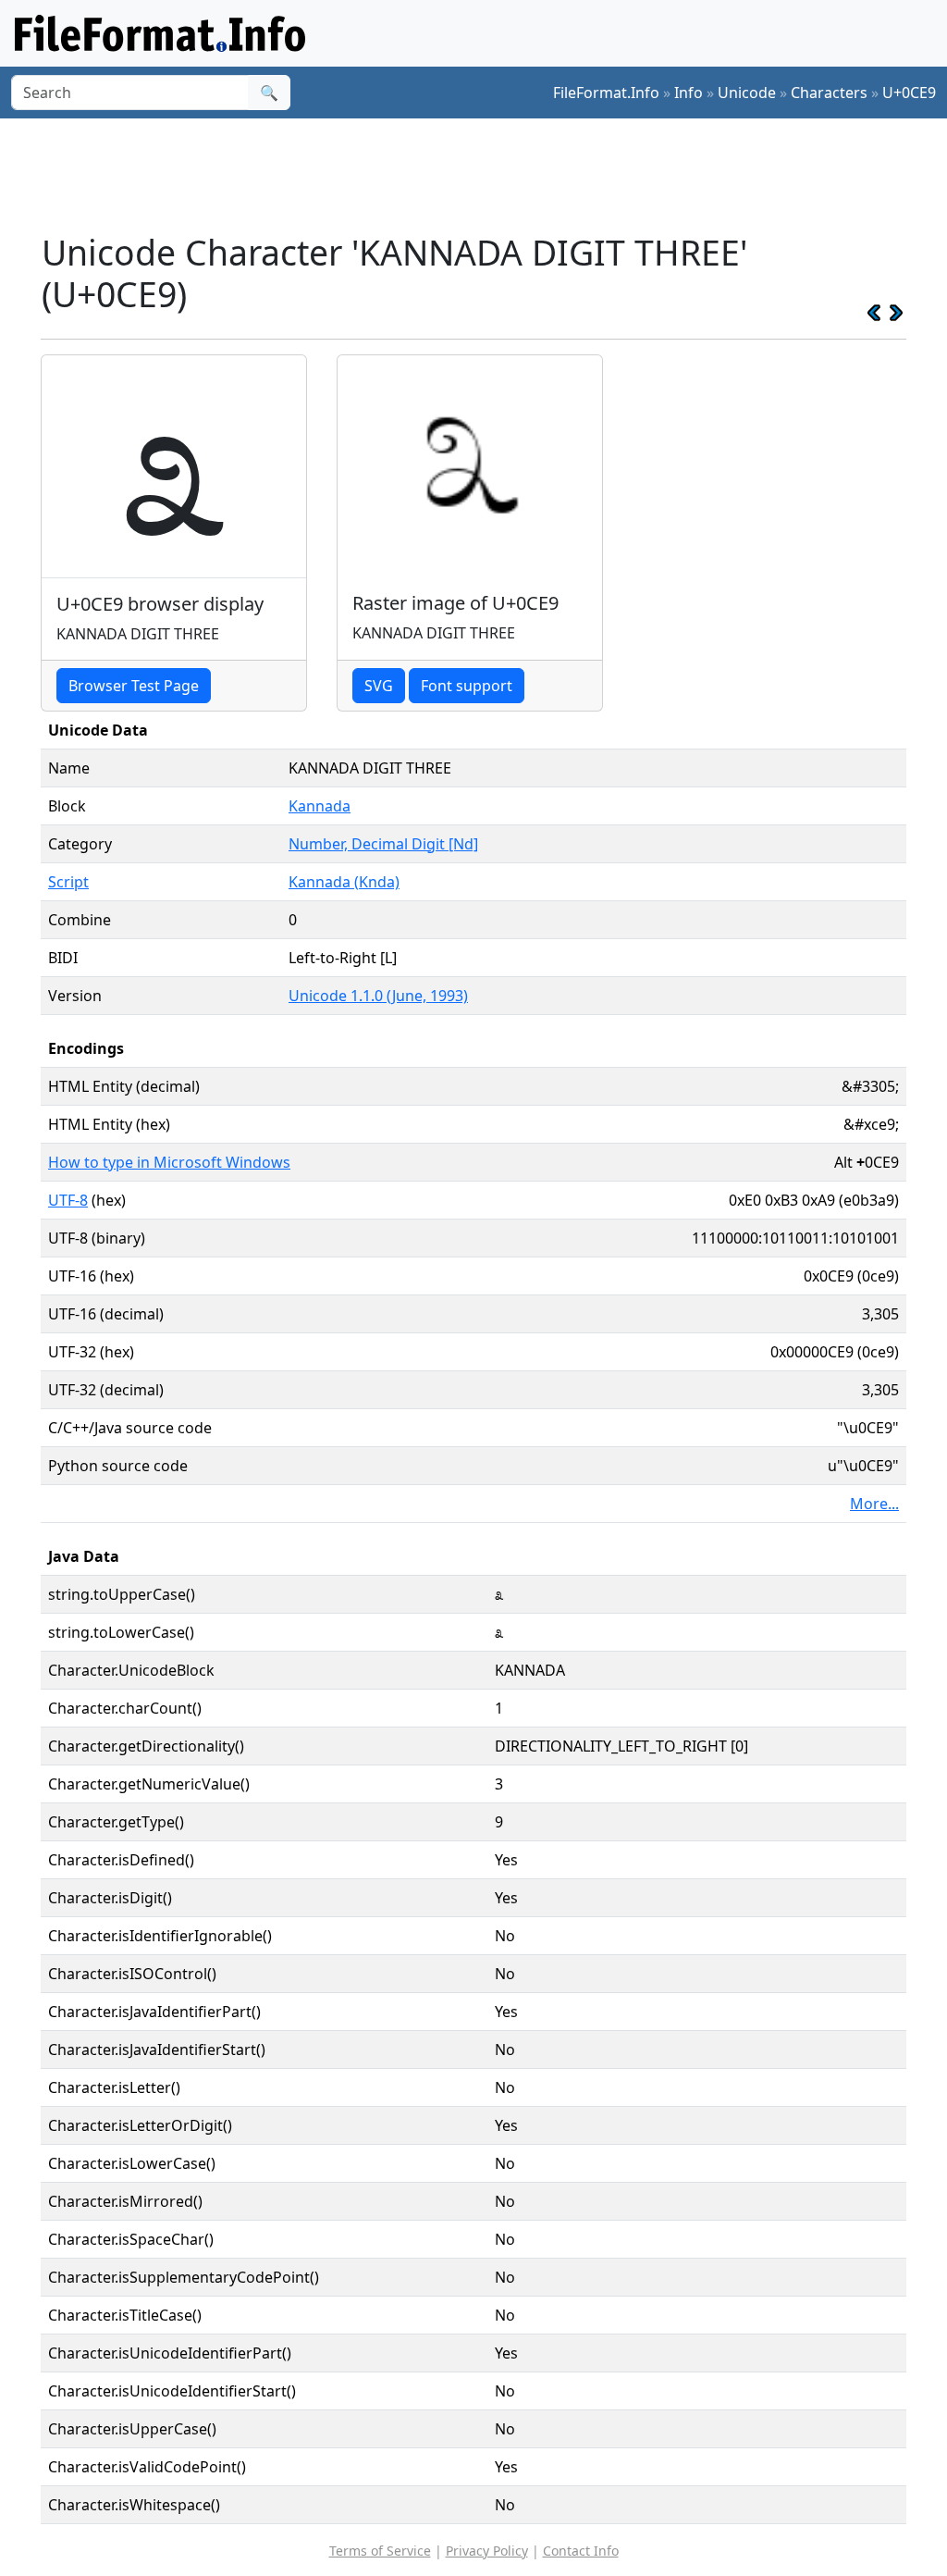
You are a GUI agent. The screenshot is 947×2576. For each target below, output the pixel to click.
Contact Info (581, 2551)
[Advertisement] (485, 175)
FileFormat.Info (606, 93)
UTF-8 (68, 1200)
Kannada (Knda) (344, 882)
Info (689, 93)
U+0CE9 (909, 93)
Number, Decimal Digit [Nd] (383, 844)
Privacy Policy (487, 2551)
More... (874, 1504)
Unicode (747, 93)
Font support (467, 686)
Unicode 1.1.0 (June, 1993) (378, 996)
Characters (829, 93)
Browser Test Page (134, 686)
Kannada (320, 806)
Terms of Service (380, 2551)
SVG (379, 686)
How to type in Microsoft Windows (169, 1162)
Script (68, 882)
